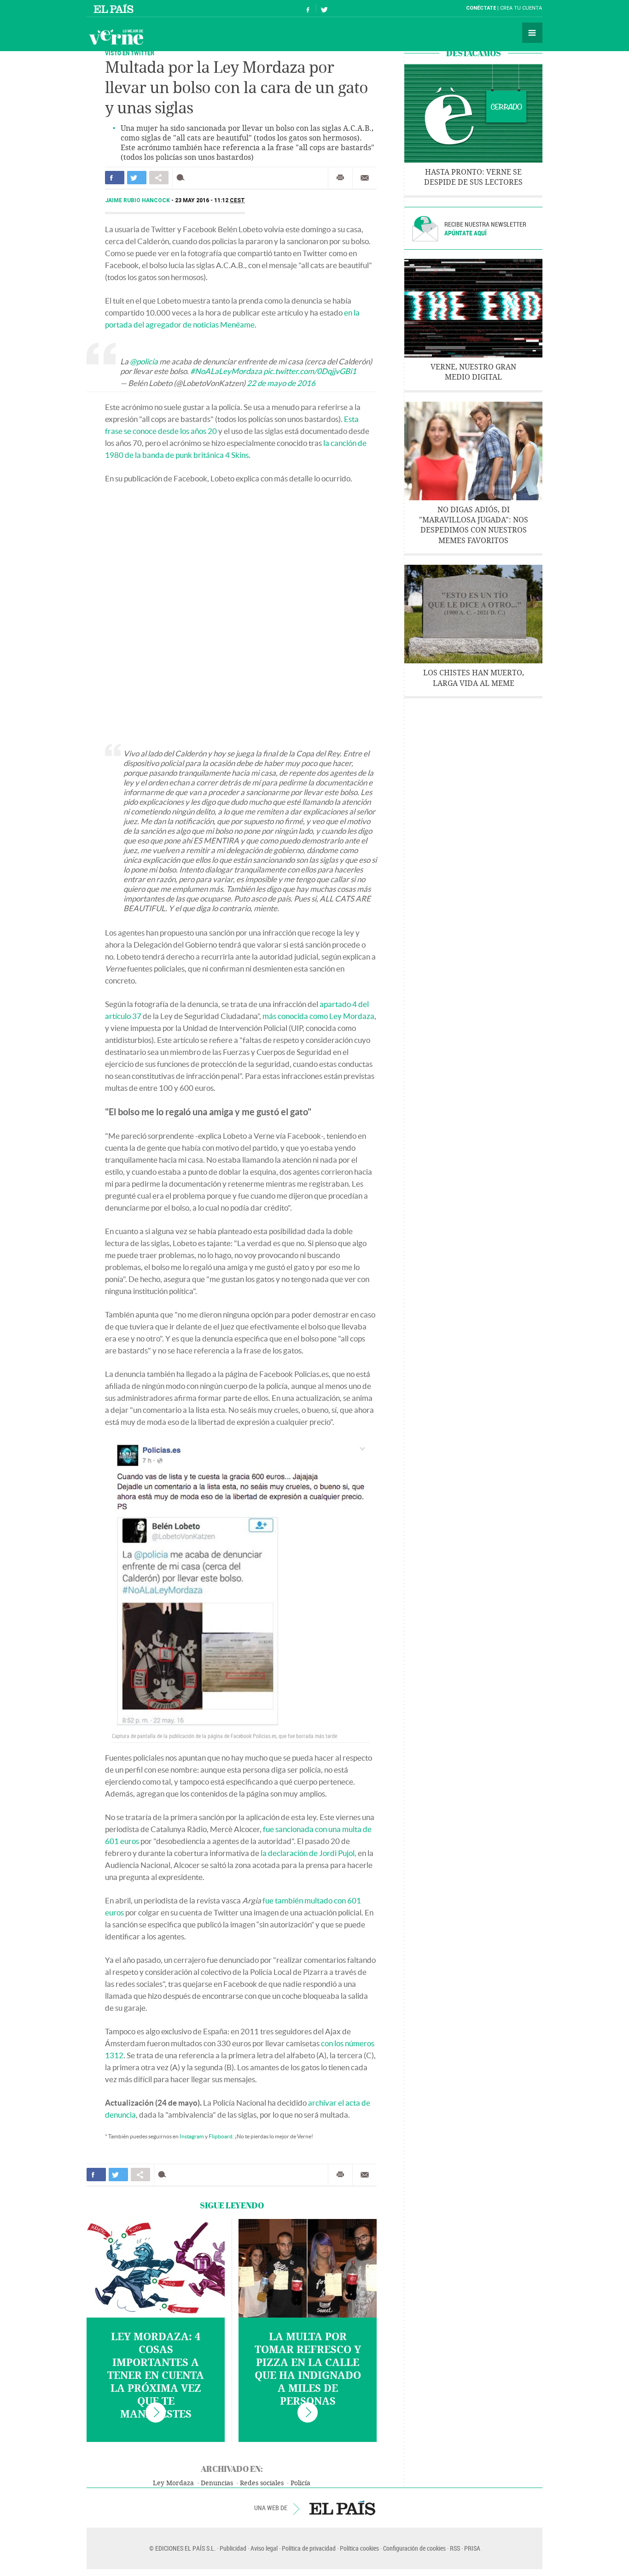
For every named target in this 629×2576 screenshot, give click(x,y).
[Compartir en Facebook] (115, 178)
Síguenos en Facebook (308, 9)
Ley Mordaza (173, 2483)
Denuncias (217, 2483)
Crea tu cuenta (521, 8)
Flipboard (221, 2136)
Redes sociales (262, 2483)
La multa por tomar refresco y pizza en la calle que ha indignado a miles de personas (308, 2369)
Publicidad (233, 2548)
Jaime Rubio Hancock (138, 200)
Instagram (192, 2136)
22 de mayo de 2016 (281, 383)
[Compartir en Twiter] (137, 178)
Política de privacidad (309, 2548)
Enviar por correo (365, 178)
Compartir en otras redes (159, 178)
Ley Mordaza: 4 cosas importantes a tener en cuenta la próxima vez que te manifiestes (156, 2376)
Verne (116, 37)
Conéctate (481, 8)
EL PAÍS (342, 2508)
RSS (455, 2548)
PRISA (472, 2548)
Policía (300, 2483)
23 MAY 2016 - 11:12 (210, 200)
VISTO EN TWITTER (130, 53)
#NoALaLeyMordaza (226, 371)
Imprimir (340, 178)
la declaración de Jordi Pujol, (309, 1853)
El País (115, 8)
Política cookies (359, 2548)
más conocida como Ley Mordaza (318, 1016)
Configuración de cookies (414, 2548)
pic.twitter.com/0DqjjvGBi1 (310, 371)
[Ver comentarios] (183, 178)
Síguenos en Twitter (324, 9)
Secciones (532, 33)
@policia (144, 361)
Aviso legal (264, 2548)
